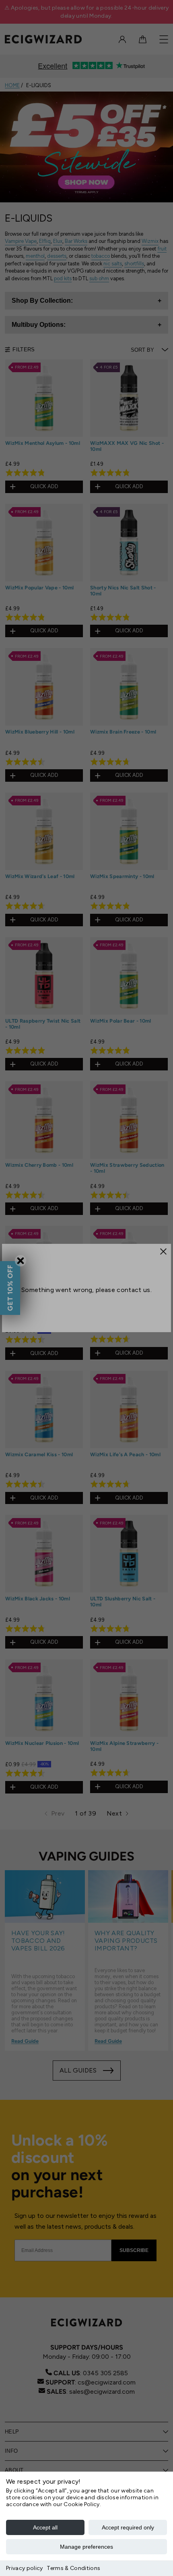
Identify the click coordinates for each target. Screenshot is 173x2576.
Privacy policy (24, 2568)
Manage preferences (86, 2547)
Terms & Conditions (73, 2568)
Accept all (45, 2527)
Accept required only (128, 2527)
